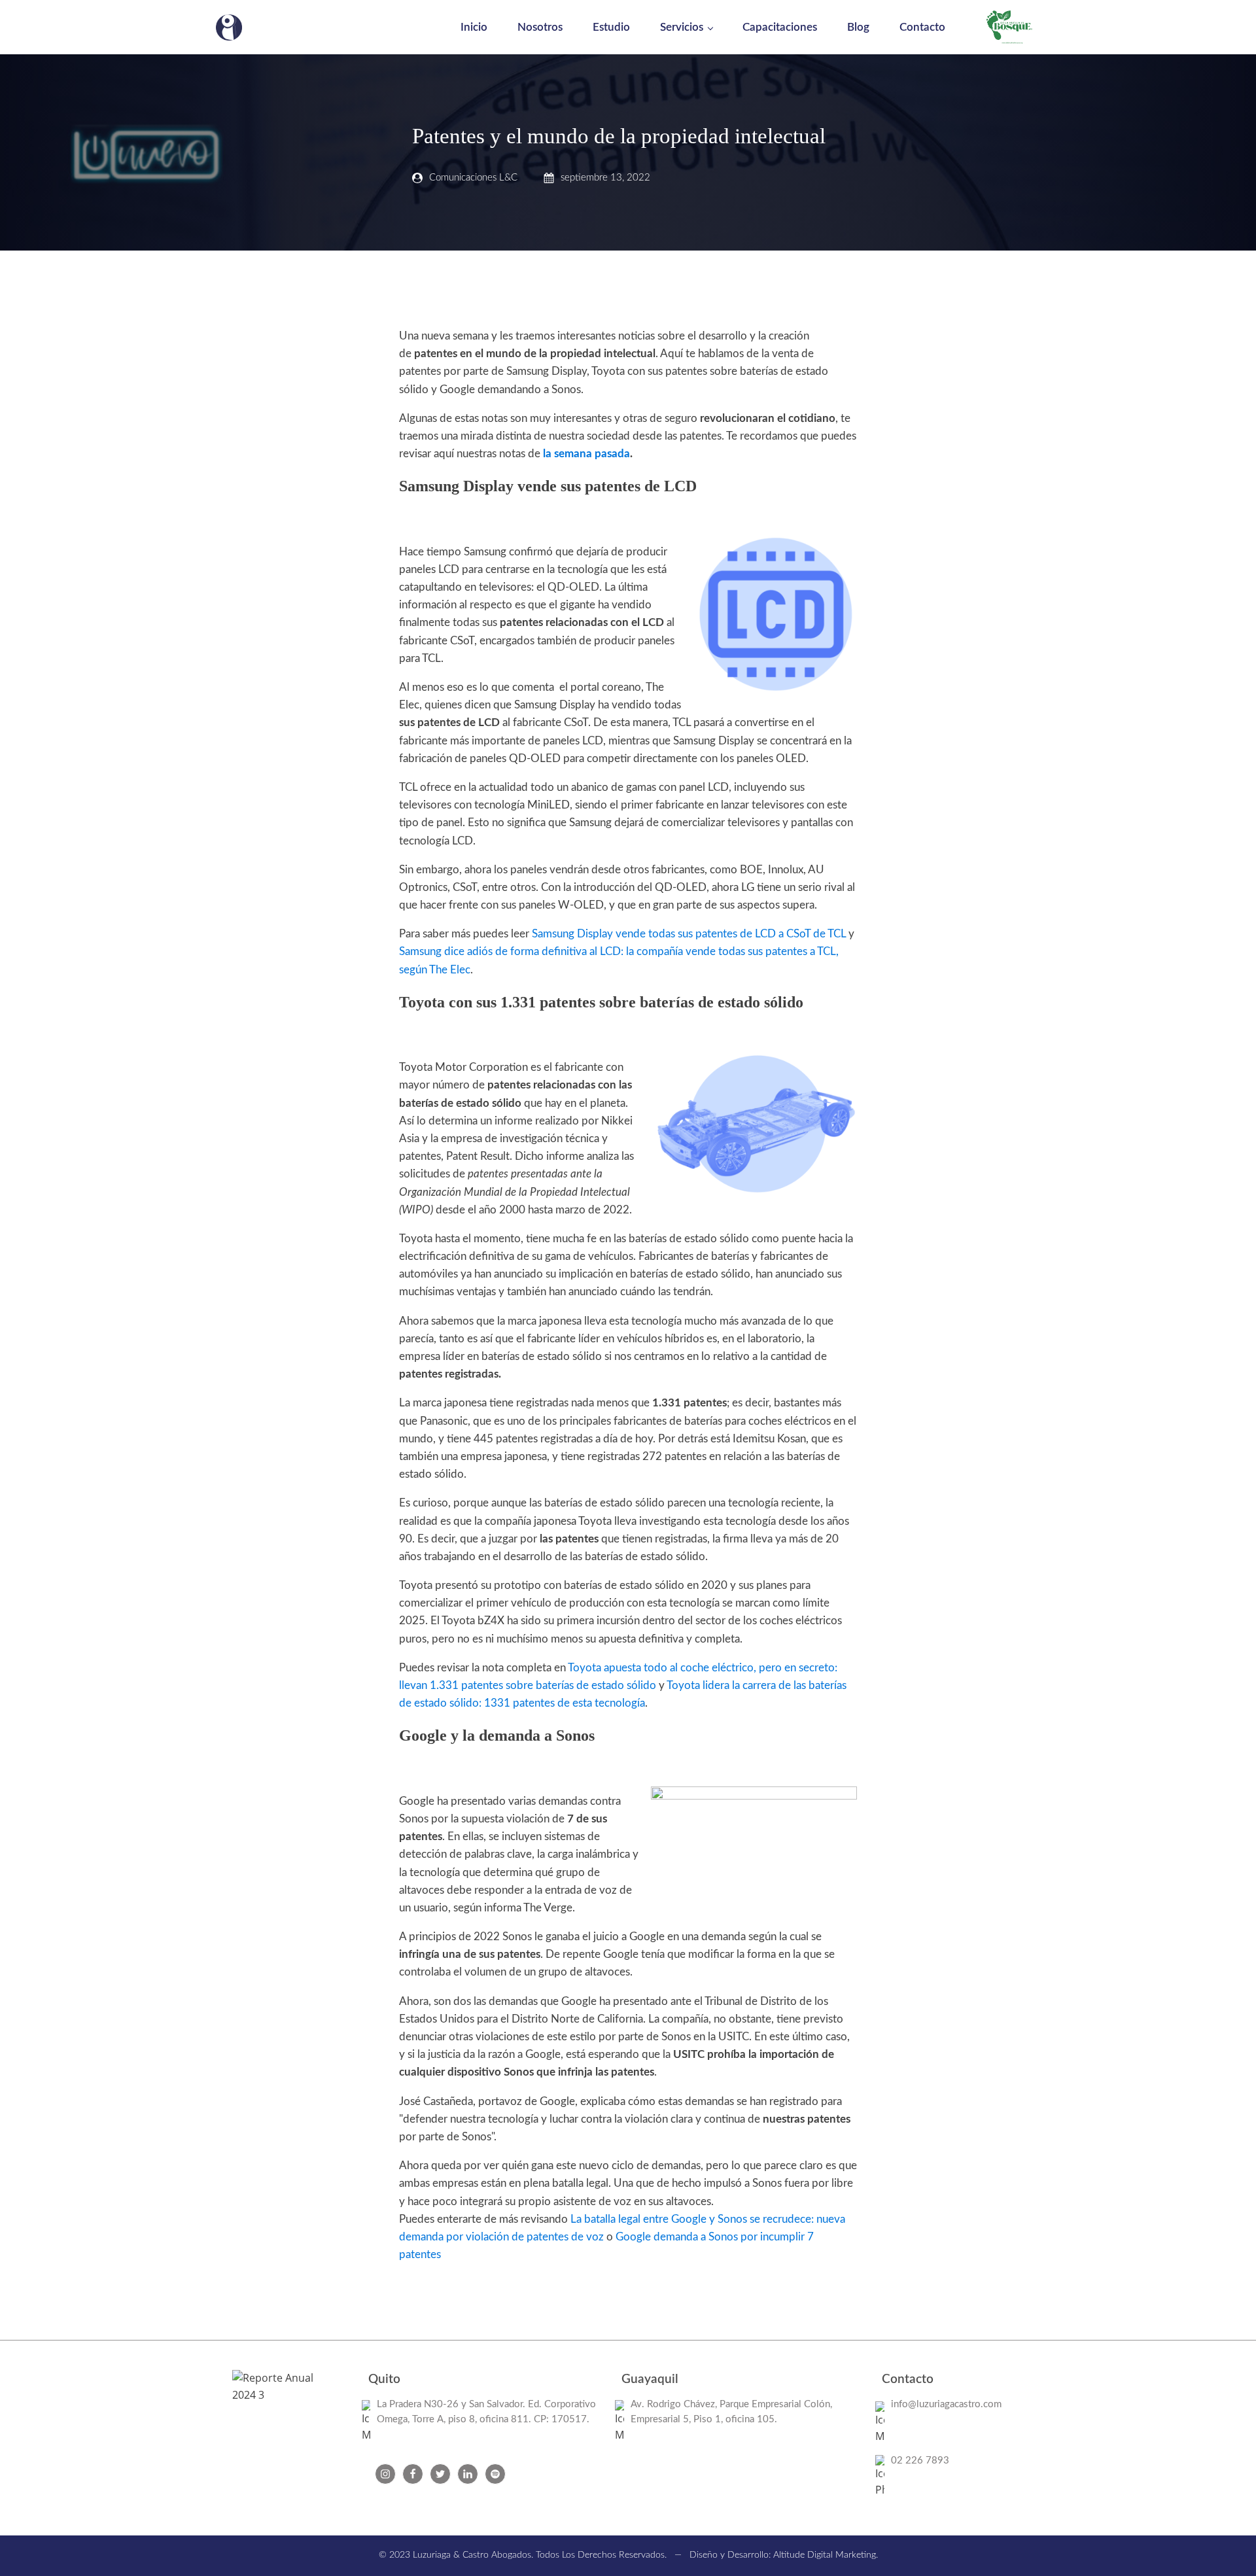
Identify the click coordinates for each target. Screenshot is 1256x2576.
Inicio (474, 27)
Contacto (922, 27)
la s (551, 454)
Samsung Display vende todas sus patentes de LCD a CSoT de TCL (689, 934)
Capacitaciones (780, 27)
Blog (858, 27)
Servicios (682, 27)
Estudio (611, 27)
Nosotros (540, 27)
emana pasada (594, 454)
